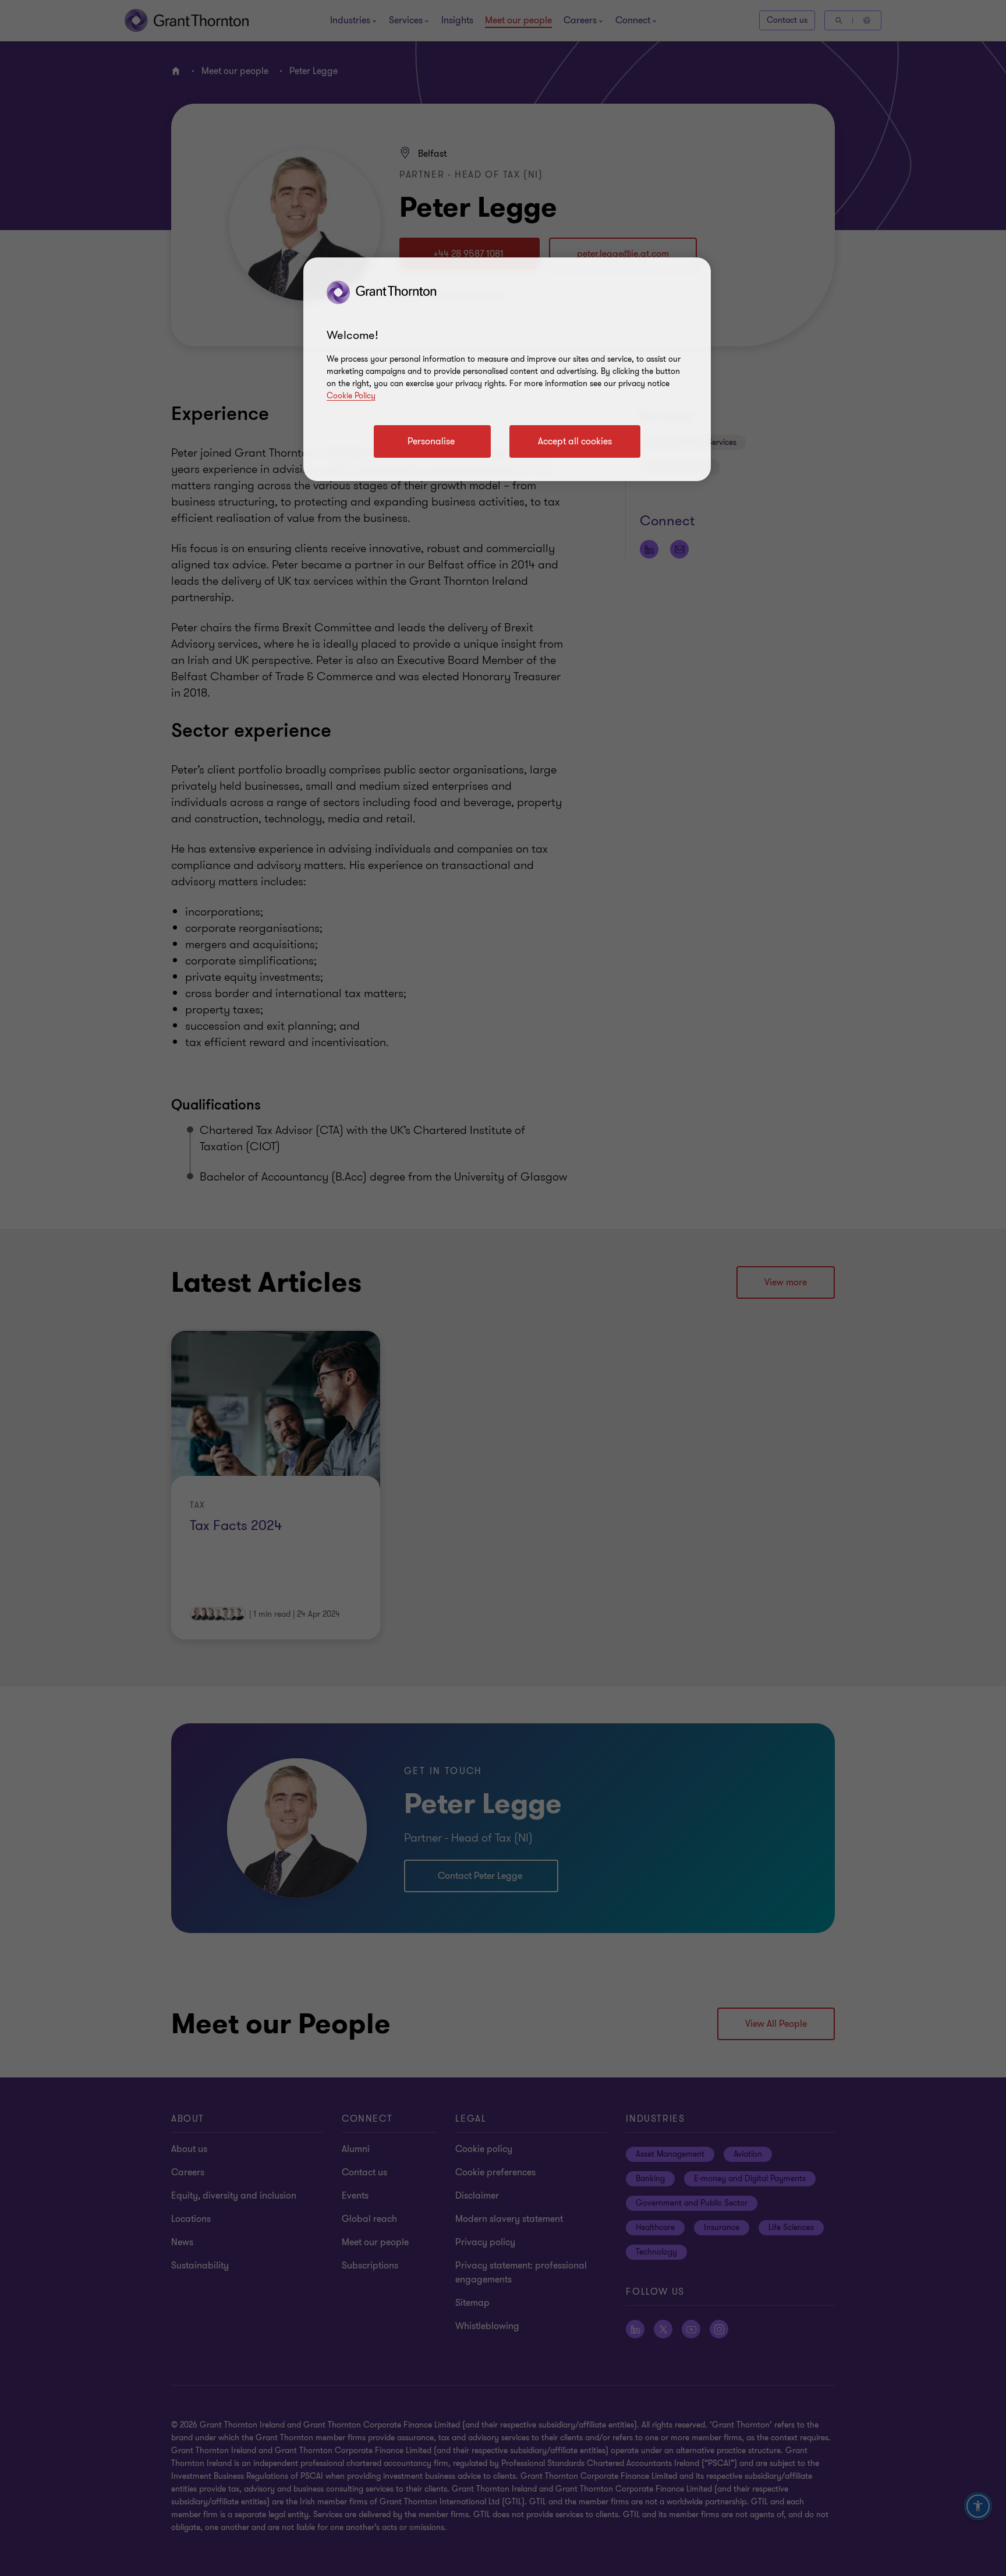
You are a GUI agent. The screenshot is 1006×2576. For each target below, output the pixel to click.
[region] (507, 369)
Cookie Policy (351, 396)
